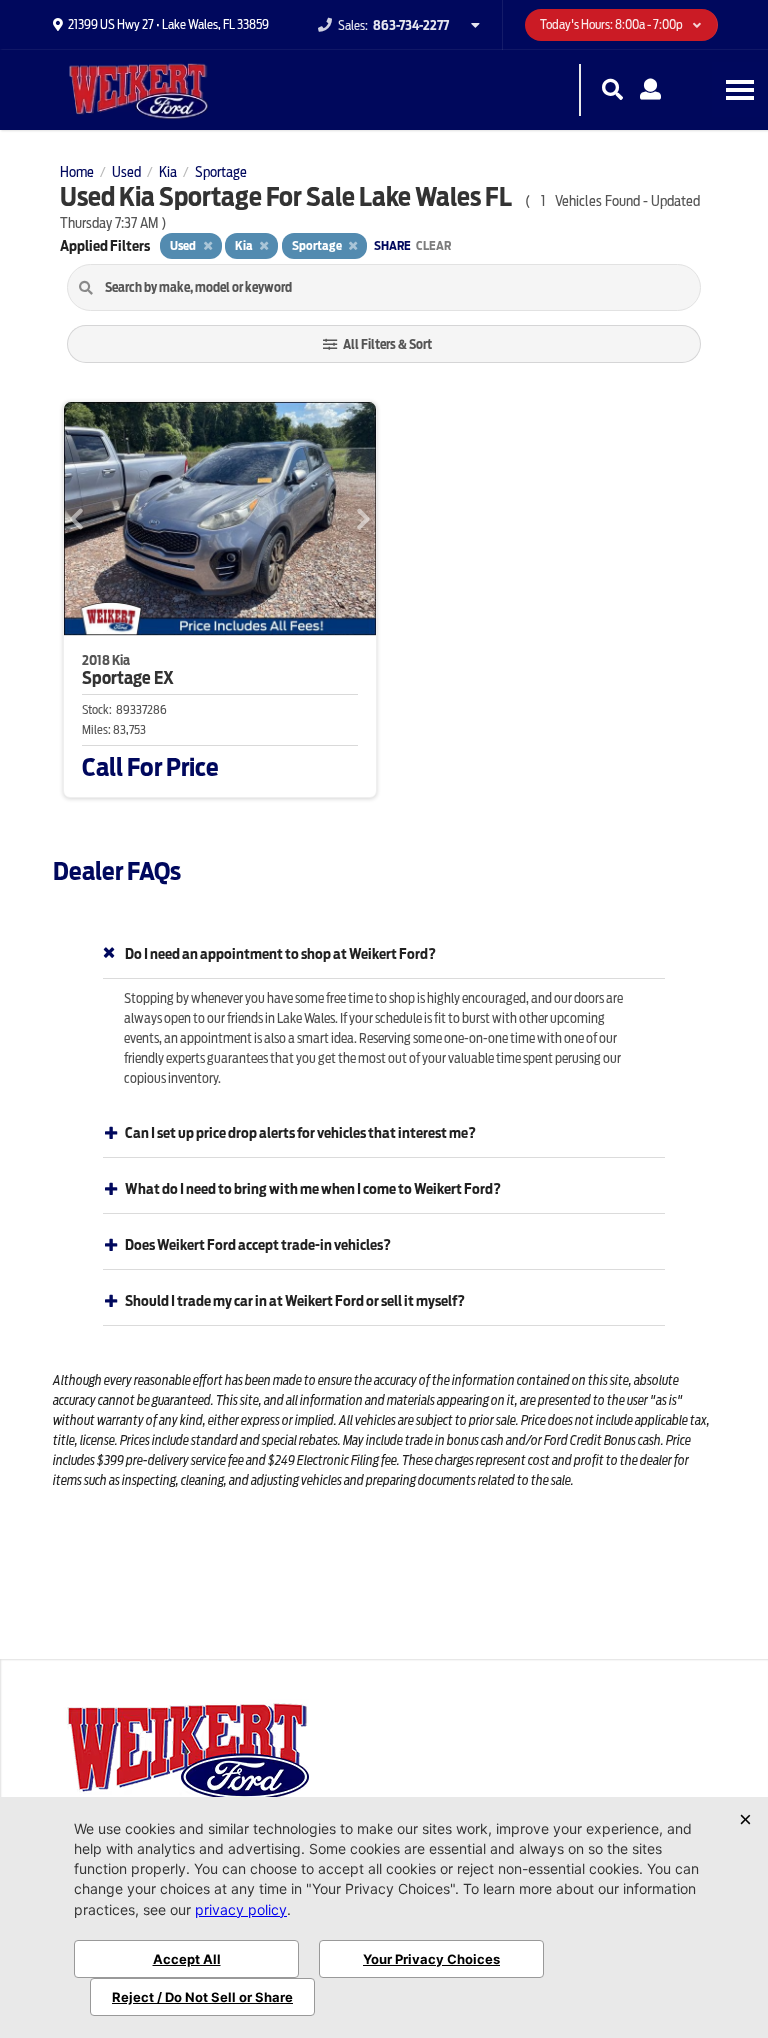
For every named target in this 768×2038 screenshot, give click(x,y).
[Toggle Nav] (740, 89)
